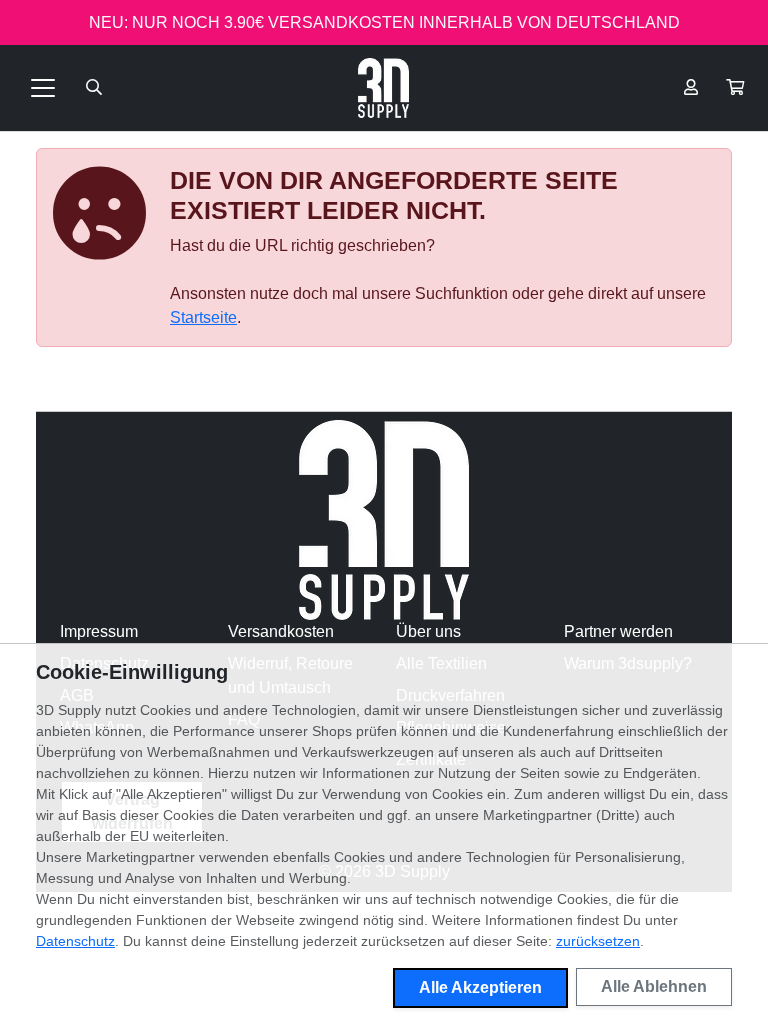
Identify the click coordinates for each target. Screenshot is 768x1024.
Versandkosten (281, 631)
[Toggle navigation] (43, 88)
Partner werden (618, 631)
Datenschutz (75, 941)
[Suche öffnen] (94, 88)
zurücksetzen (598, 941)
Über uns (428, 631)
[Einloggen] (691, 88)
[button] (735, 88)
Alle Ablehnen (654, 986)
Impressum (99, 631)
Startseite (203, 317)
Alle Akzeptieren (480, 987)
